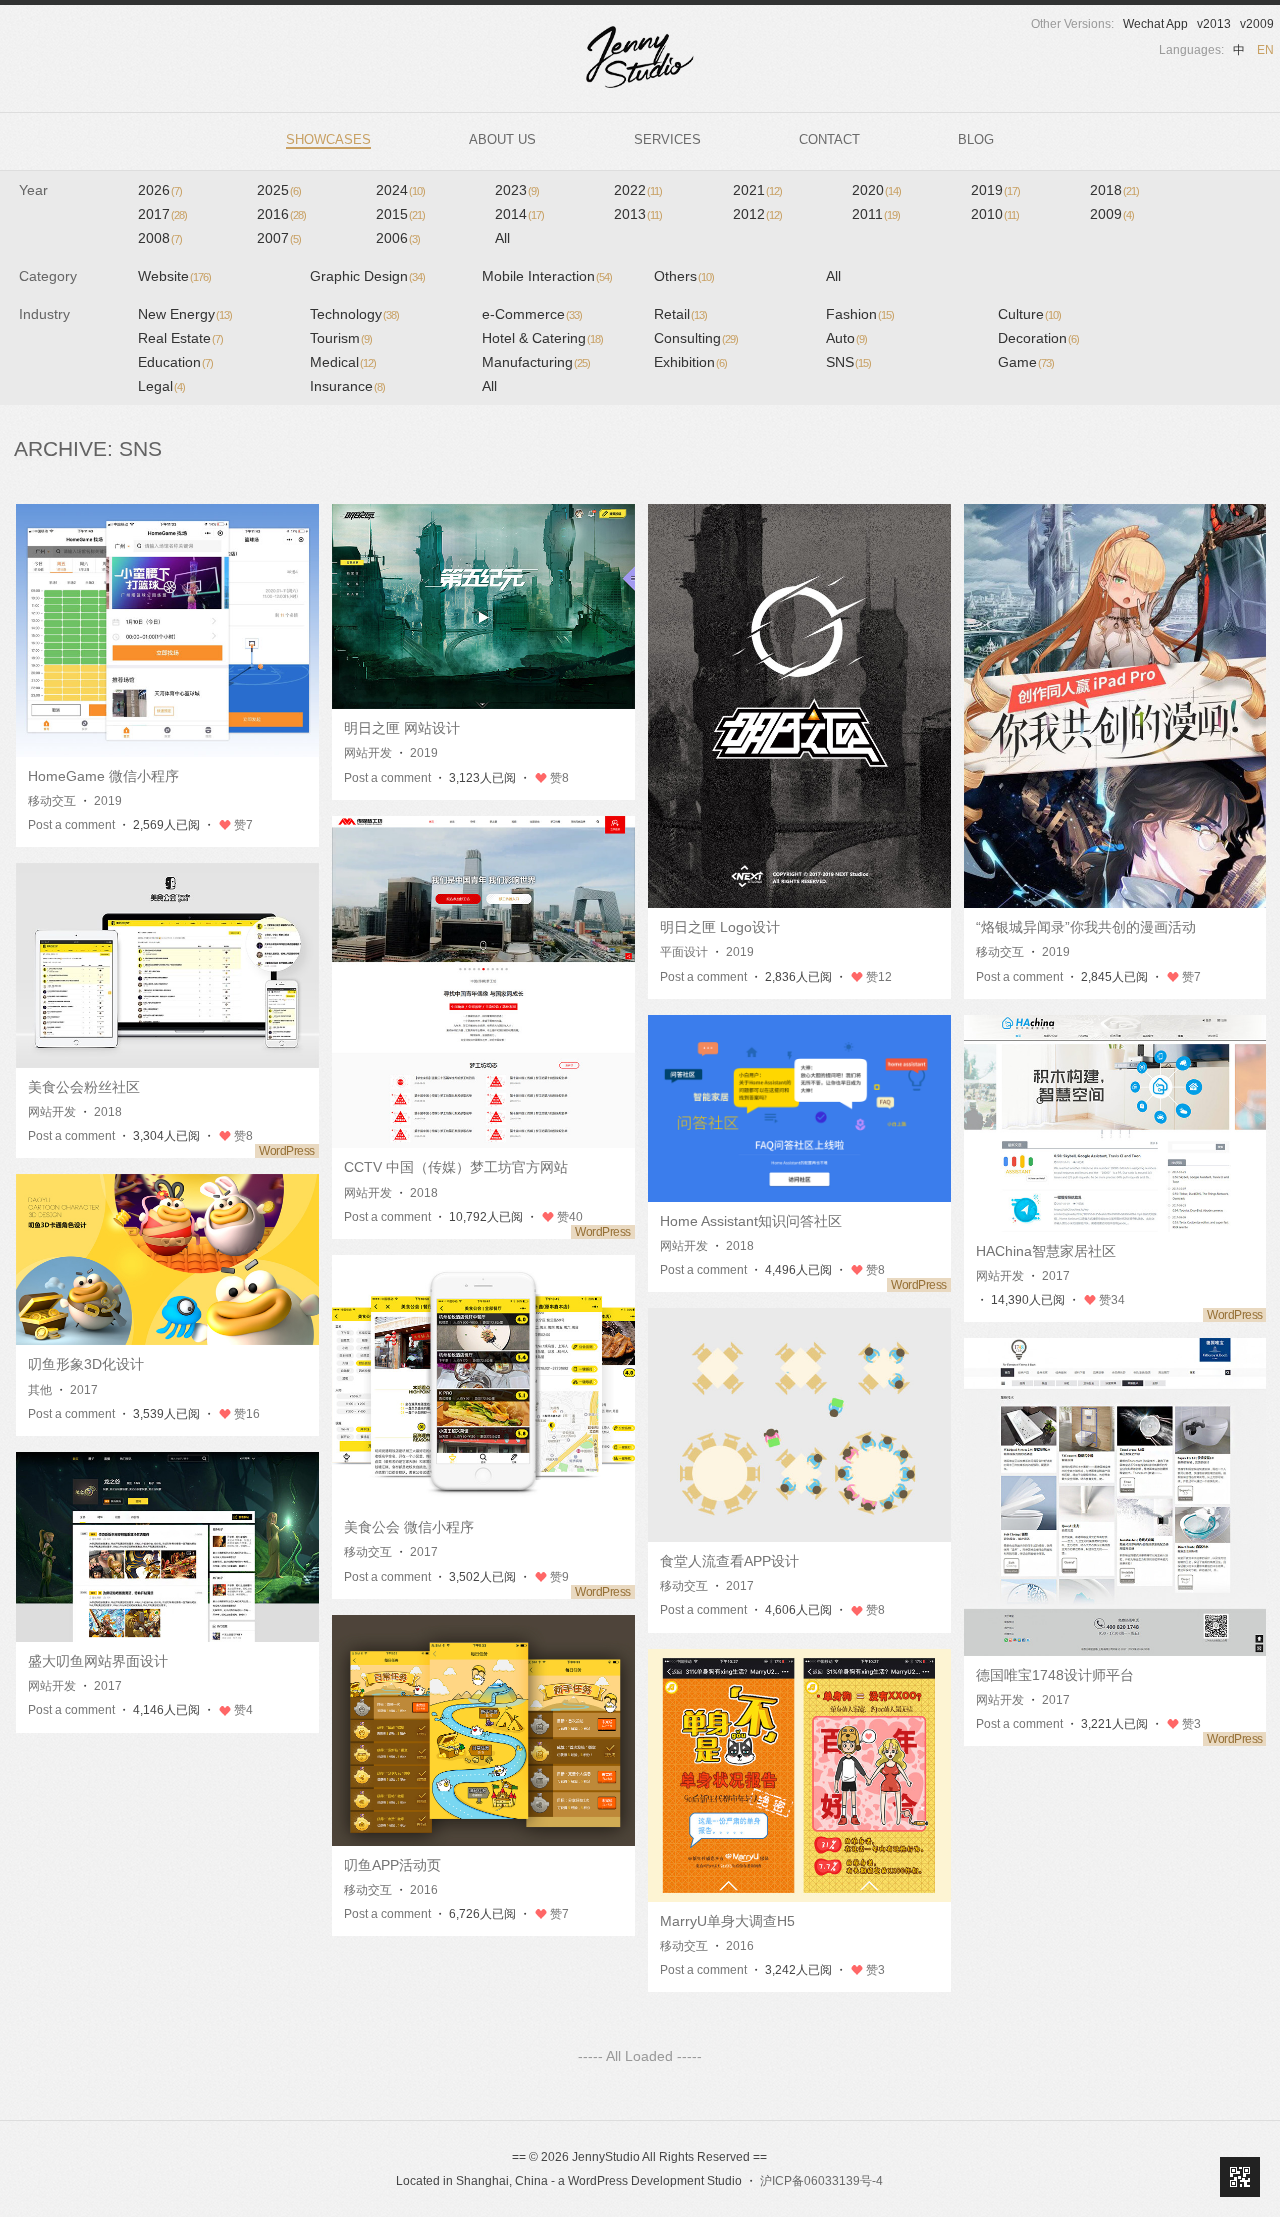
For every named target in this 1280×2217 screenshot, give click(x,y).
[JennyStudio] (640, 57)
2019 (995, 190)
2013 (638, 214)
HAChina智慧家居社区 (1046, 1251)
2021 (757, 190)
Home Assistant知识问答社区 (751, 1221)
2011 (876, 214)
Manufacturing (536, 362)
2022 (638, 190)
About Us (502, 139)
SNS (848, 362)
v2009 (1257, 24)
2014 (519, 214)
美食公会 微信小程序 (409, 1527)
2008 (160, 238)
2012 (757, 214)
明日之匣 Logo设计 (720, 927)
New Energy (185, 314)
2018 (1114, 190)
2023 (517, 190)
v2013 (1214, 24)
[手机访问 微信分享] (1240, 2177)
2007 (279, 238)
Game (1026, 362)
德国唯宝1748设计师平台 (1055, 1675)
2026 (160, 190)
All (502, 238)
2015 (400, 214)
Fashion (860, 314)
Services (667, 139)
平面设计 (684, 952)
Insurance (347, 386)
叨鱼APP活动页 (392, 1865)
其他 (40, 1390)
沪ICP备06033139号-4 (821, 2181)
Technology (354, 314)
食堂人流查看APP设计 (729, 1561)
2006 (398, 238)
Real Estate (180, 338)
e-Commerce (532, 314)
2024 (400, 190)
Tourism (341, 338)
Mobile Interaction (547, 276)
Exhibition (690, 362)
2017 (162, 214)
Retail (680, 314)
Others (684, 276)
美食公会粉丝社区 (84, 1087)
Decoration (1038, 338)
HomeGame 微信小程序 (103, 776)
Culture (1029, 314)
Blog (976, 139)
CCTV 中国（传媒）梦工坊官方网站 (456, 1167)
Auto (846, 338)
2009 (1112, 214)
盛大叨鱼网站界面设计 (98, 1661)
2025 (279, 190)
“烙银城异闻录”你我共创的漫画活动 (1086, 927)
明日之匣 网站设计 (402, 728)
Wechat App (1155, 24)
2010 (995, 214)
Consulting (696, 338)
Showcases (328, 139)
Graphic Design (367, 276)
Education (175, 362)
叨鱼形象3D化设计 (86, 1364)
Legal (161, 386)
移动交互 (52, 801)
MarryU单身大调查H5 (727, 1921)
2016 (281, 214)
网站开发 (368, 753)
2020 (876, 190)
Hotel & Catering (542, 338)
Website (174, 276)
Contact (829, 139)
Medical (343, 362)
